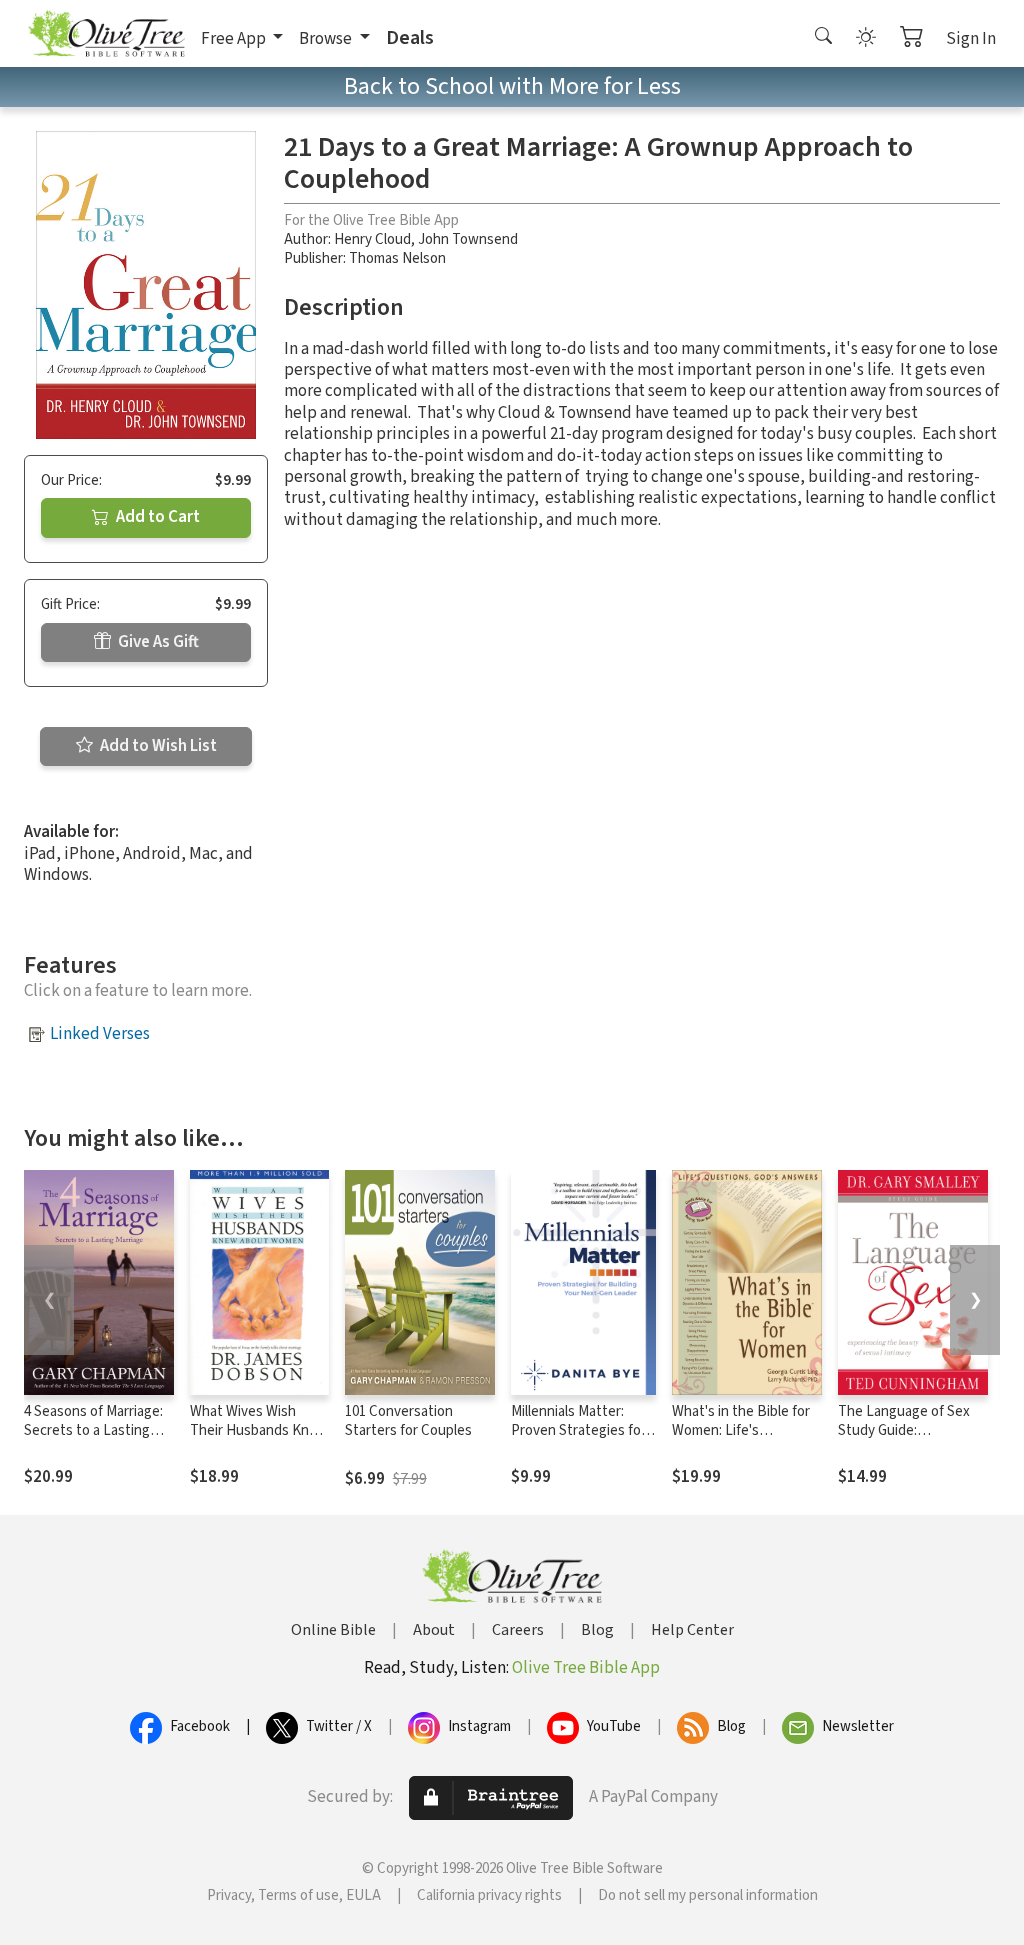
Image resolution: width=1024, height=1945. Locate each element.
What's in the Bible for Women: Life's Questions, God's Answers (741, 1440)
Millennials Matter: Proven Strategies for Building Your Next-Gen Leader (583, 1440)
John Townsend (468, 239)
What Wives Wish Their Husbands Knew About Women (259, 1430)
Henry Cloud (372, 239)
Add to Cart (156, 517)
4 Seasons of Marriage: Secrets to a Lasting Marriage (93, 1430)
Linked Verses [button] (100, 1034)
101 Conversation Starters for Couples (408, 1421)
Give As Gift (157, 642)
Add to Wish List (157, 746)
